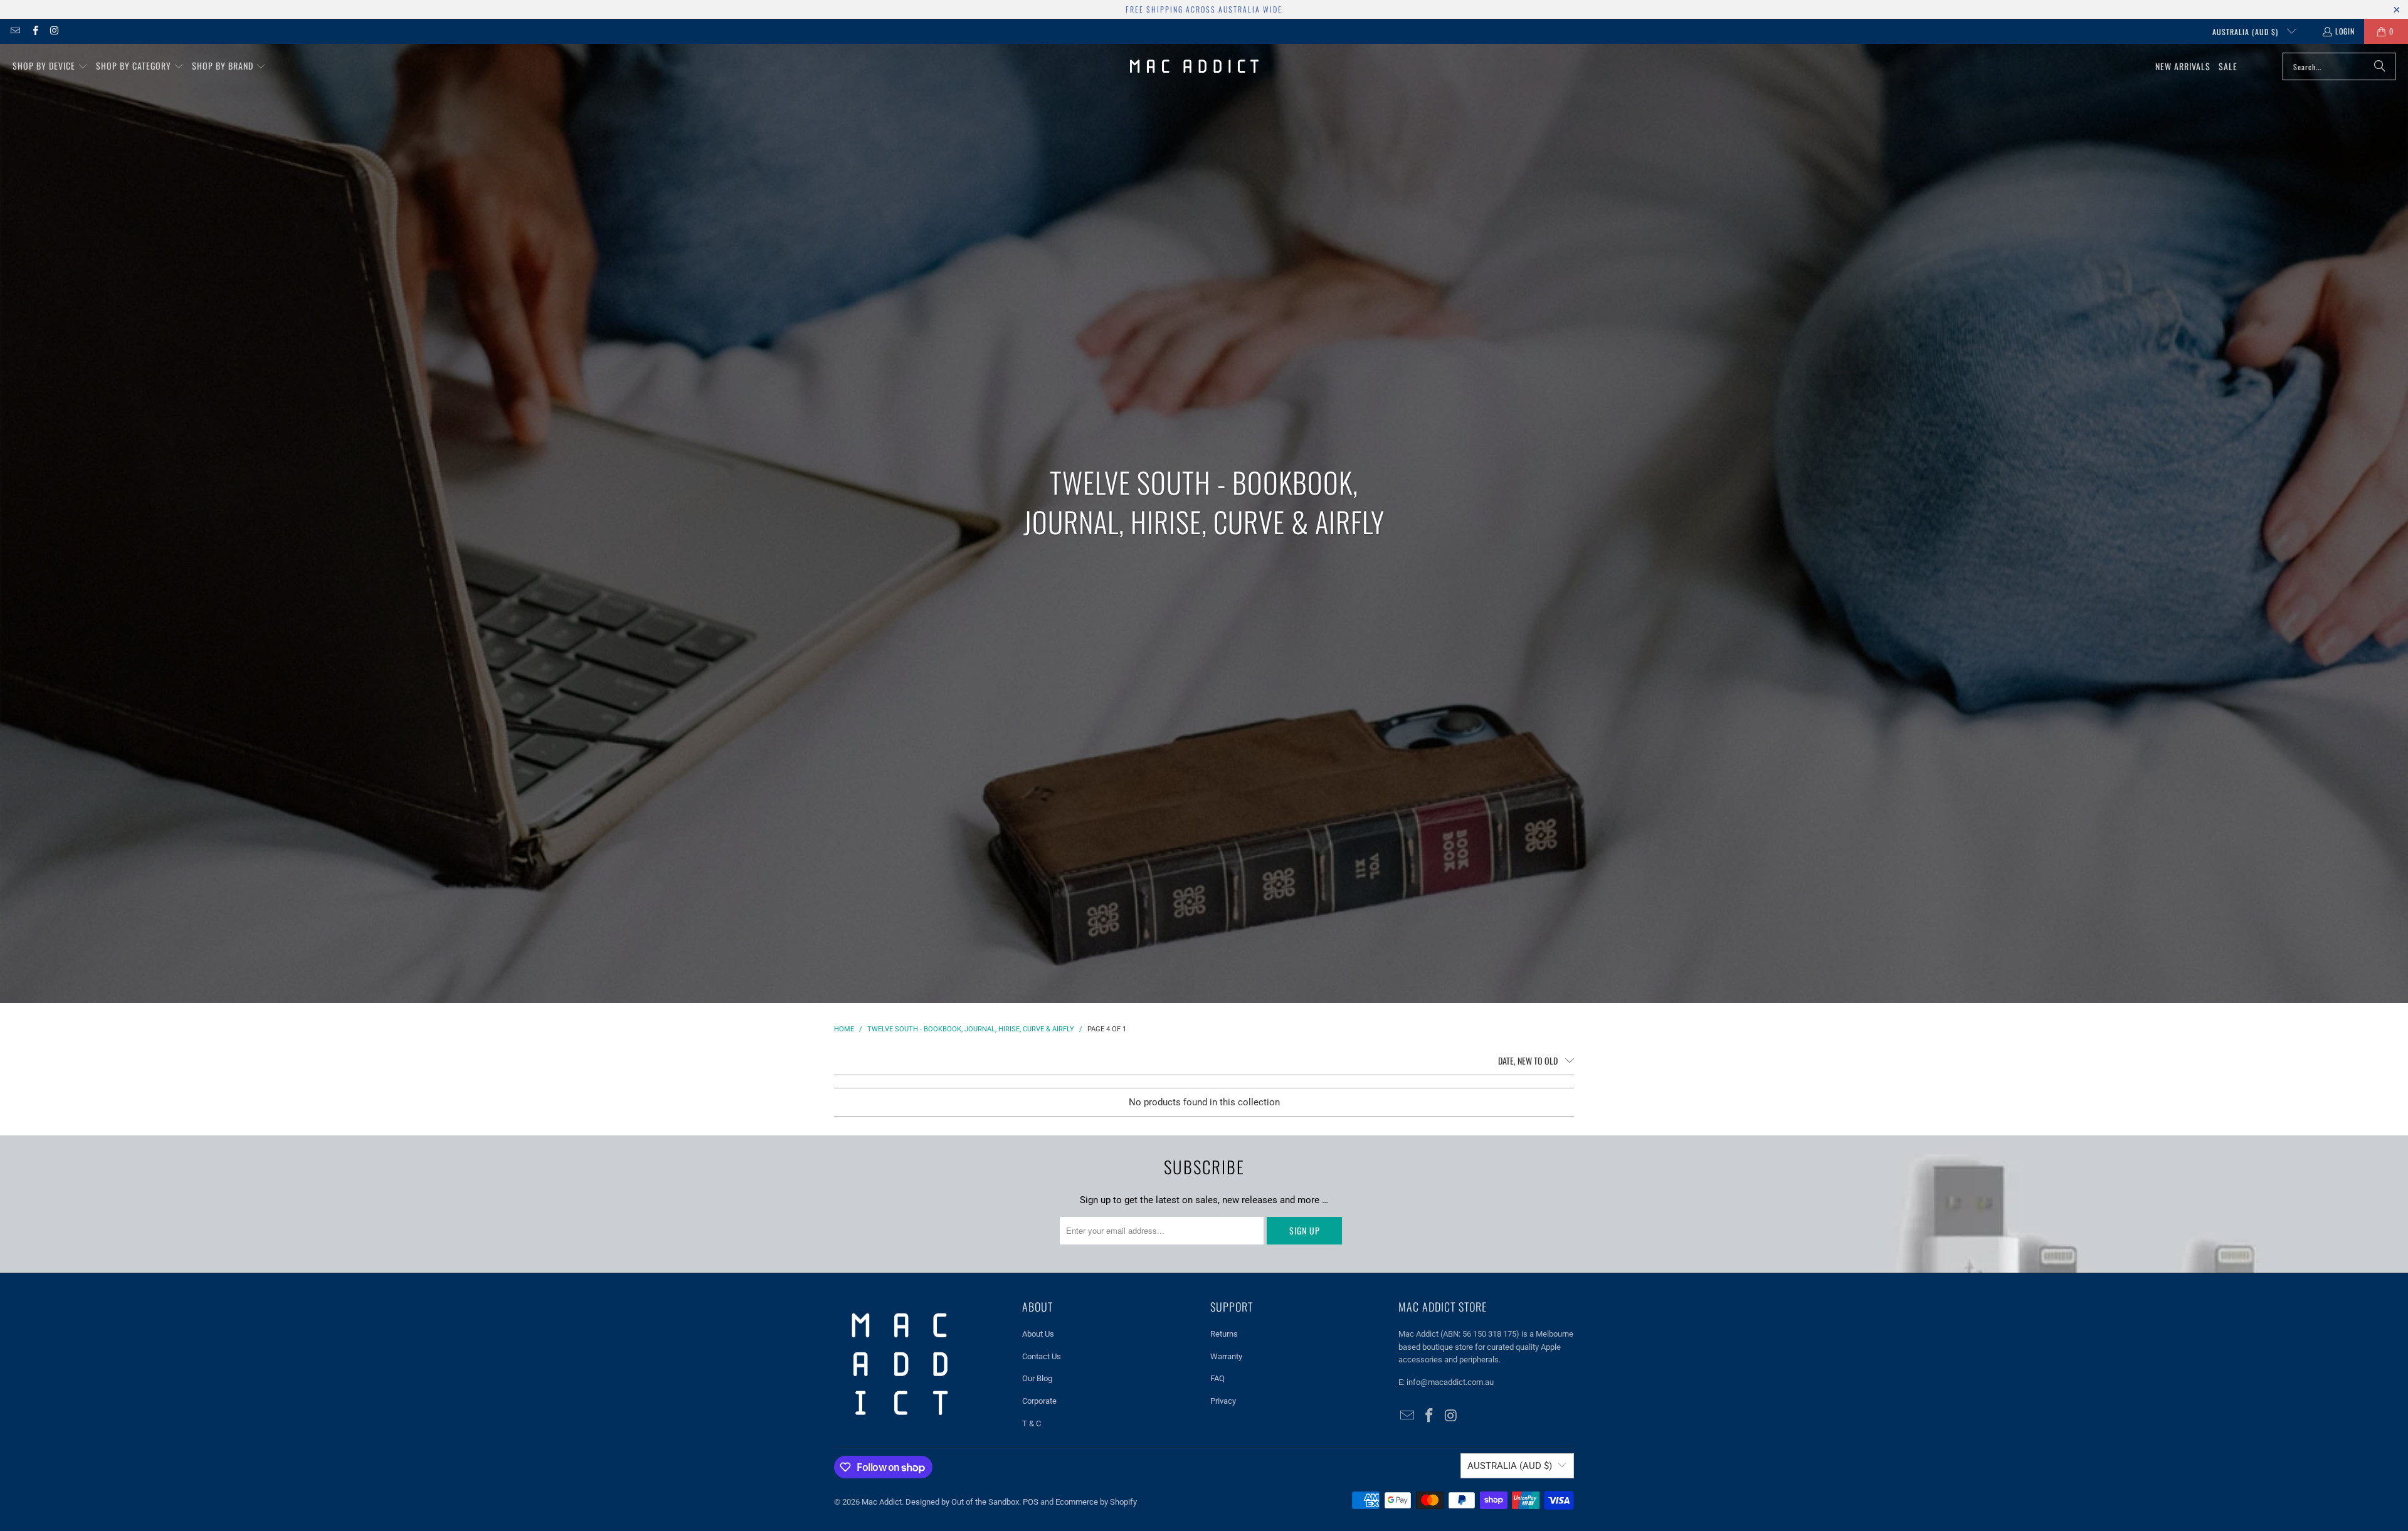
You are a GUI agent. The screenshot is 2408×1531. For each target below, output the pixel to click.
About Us (1038, 1334)
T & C (1032, 1423)
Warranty (1226, 1356)
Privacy (1223, 1401)
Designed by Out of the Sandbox (962, 1502)
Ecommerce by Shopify (1096, 1502)
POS (1031, 1502)
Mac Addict (882, 1502)
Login (2345, 31)
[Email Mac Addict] (15, 31)
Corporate (1039, 1401)
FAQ (1217, 1378)
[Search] (2380, 66)
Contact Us (1042, 1356)
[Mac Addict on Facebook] (34, 31)
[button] (50, 66)
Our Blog (1037, 1378)
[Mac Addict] (1194, 66)
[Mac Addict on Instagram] (54, 31)
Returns (1224, 1334)
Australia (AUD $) (2247, 32)
